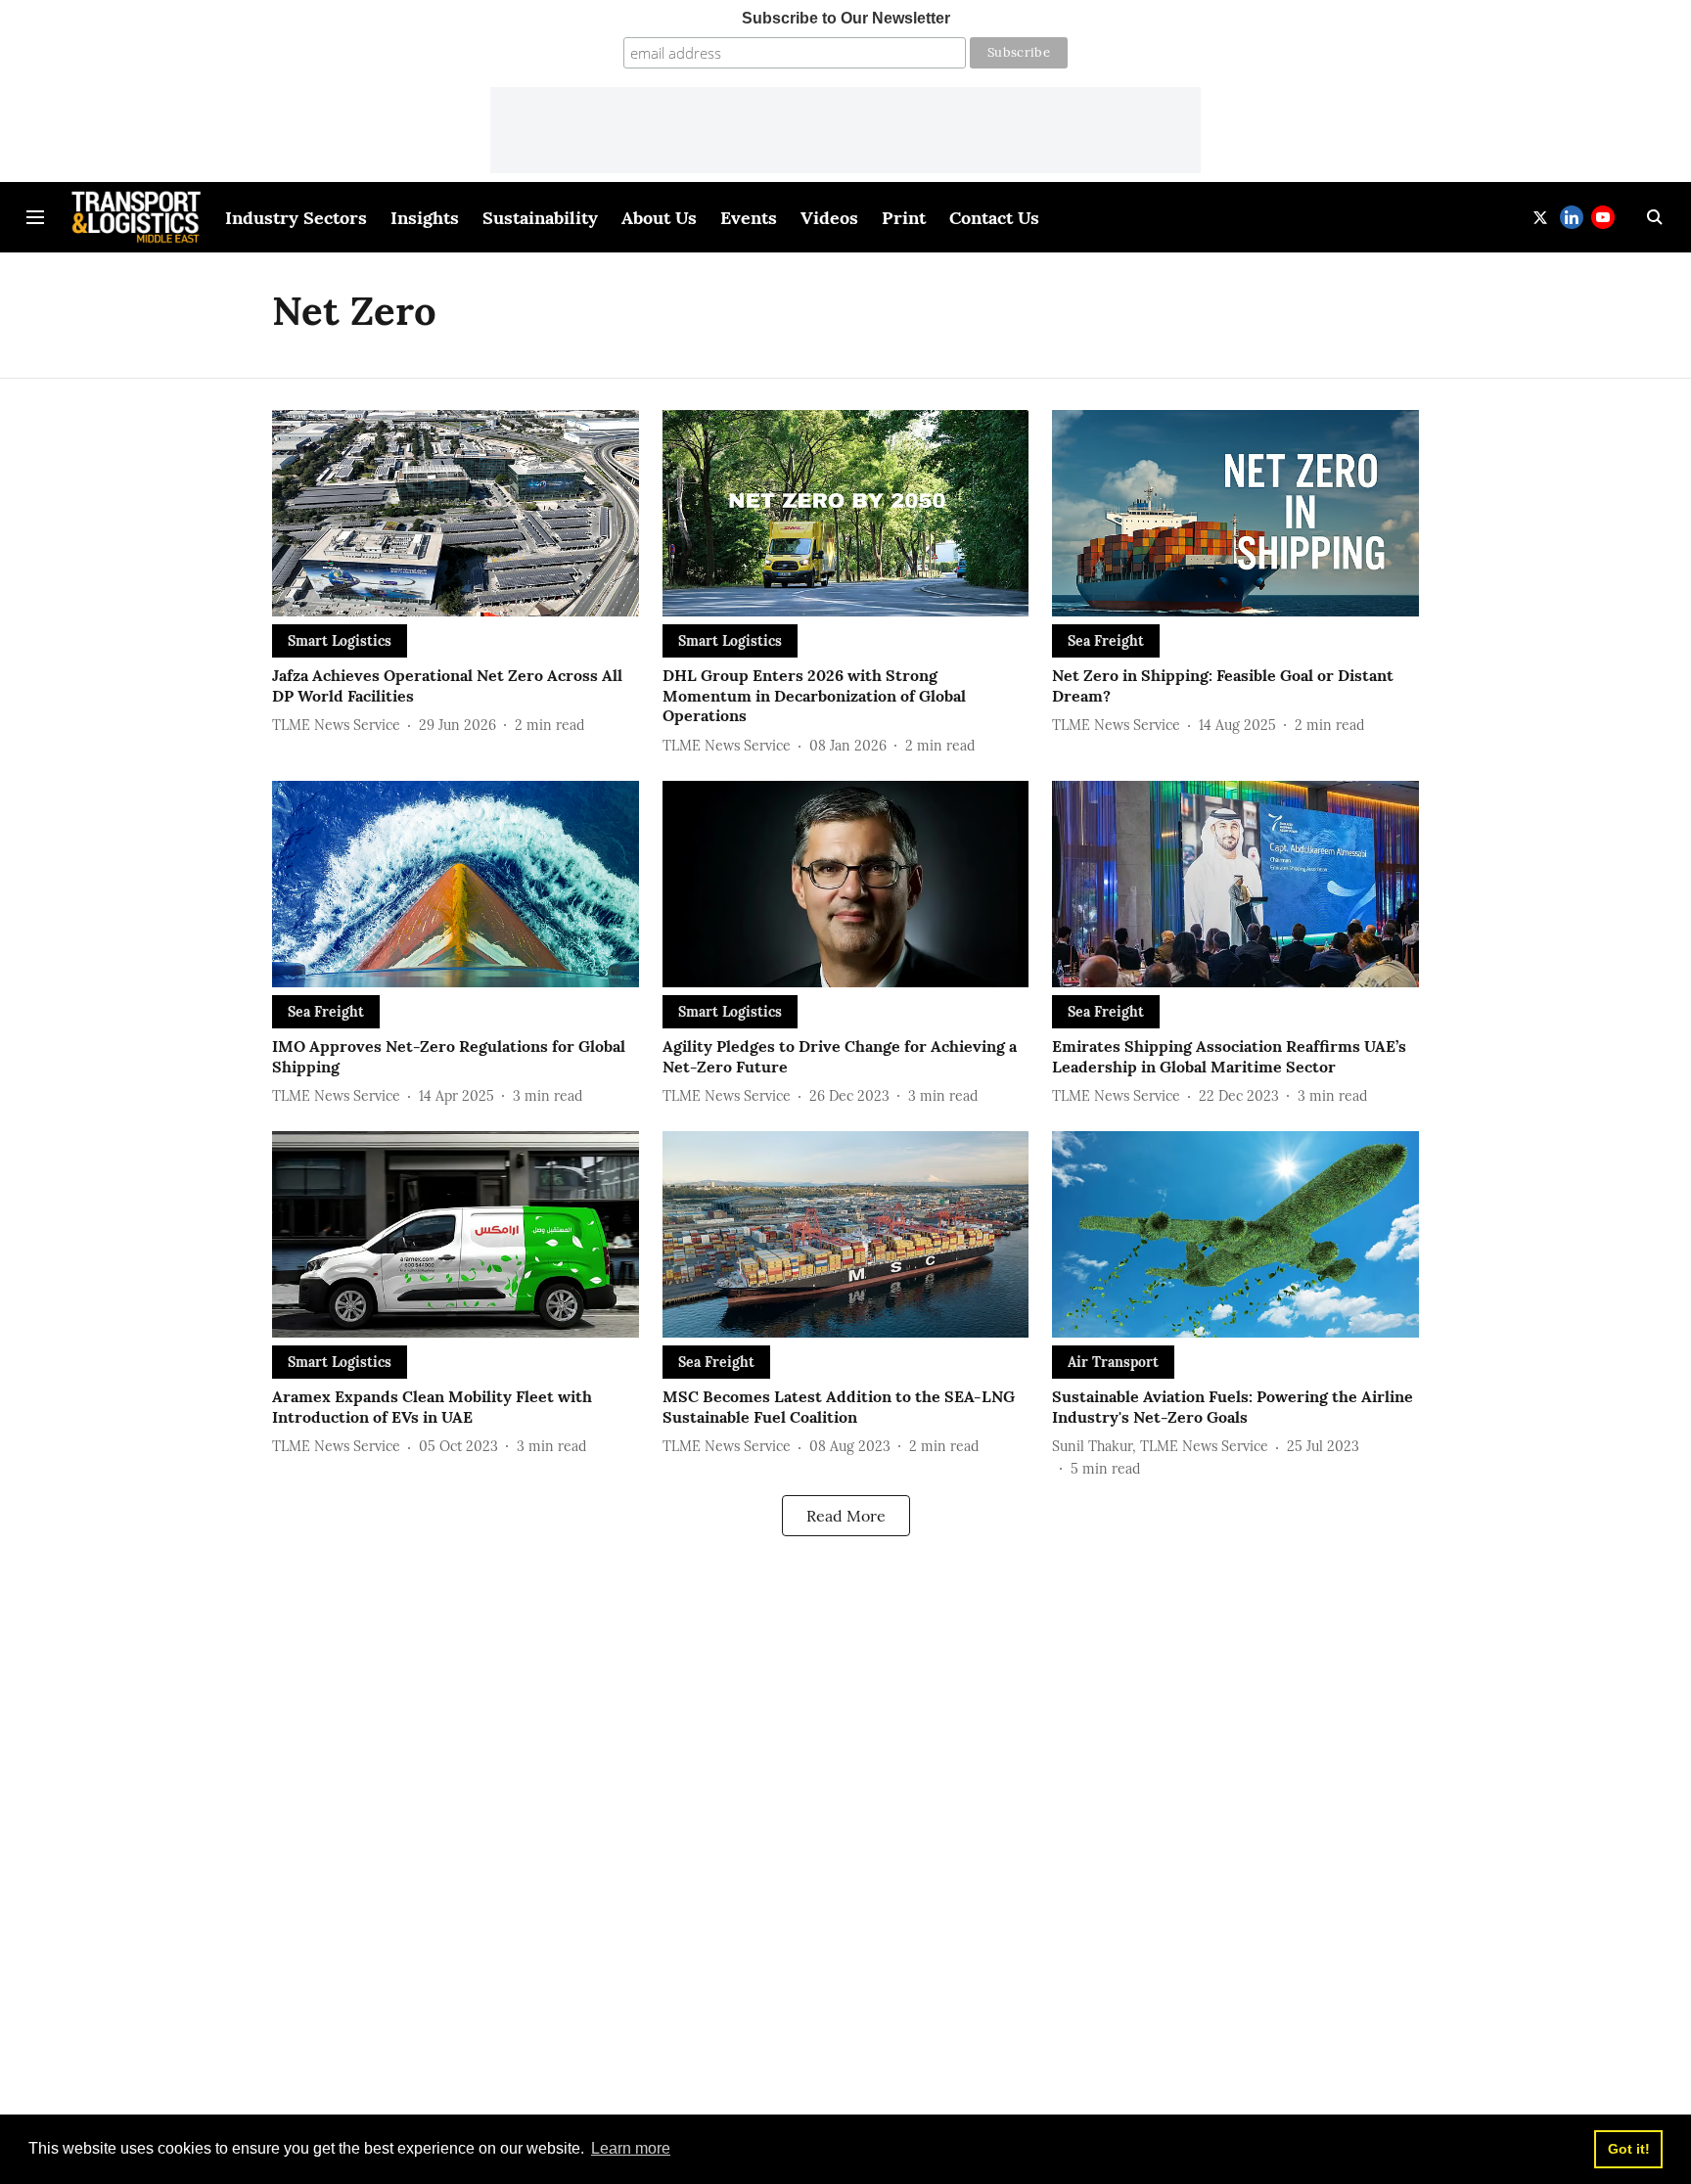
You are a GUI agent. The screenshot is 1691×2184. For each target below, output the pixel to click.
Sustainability (540, 218)
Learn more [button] (631, 2148)
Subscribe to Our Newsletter (846, 18)
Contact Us (994, 218)
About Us (659, 218)
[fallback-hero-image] (456, 513)
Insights (425, 218)
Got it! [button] (1629, 2149)
